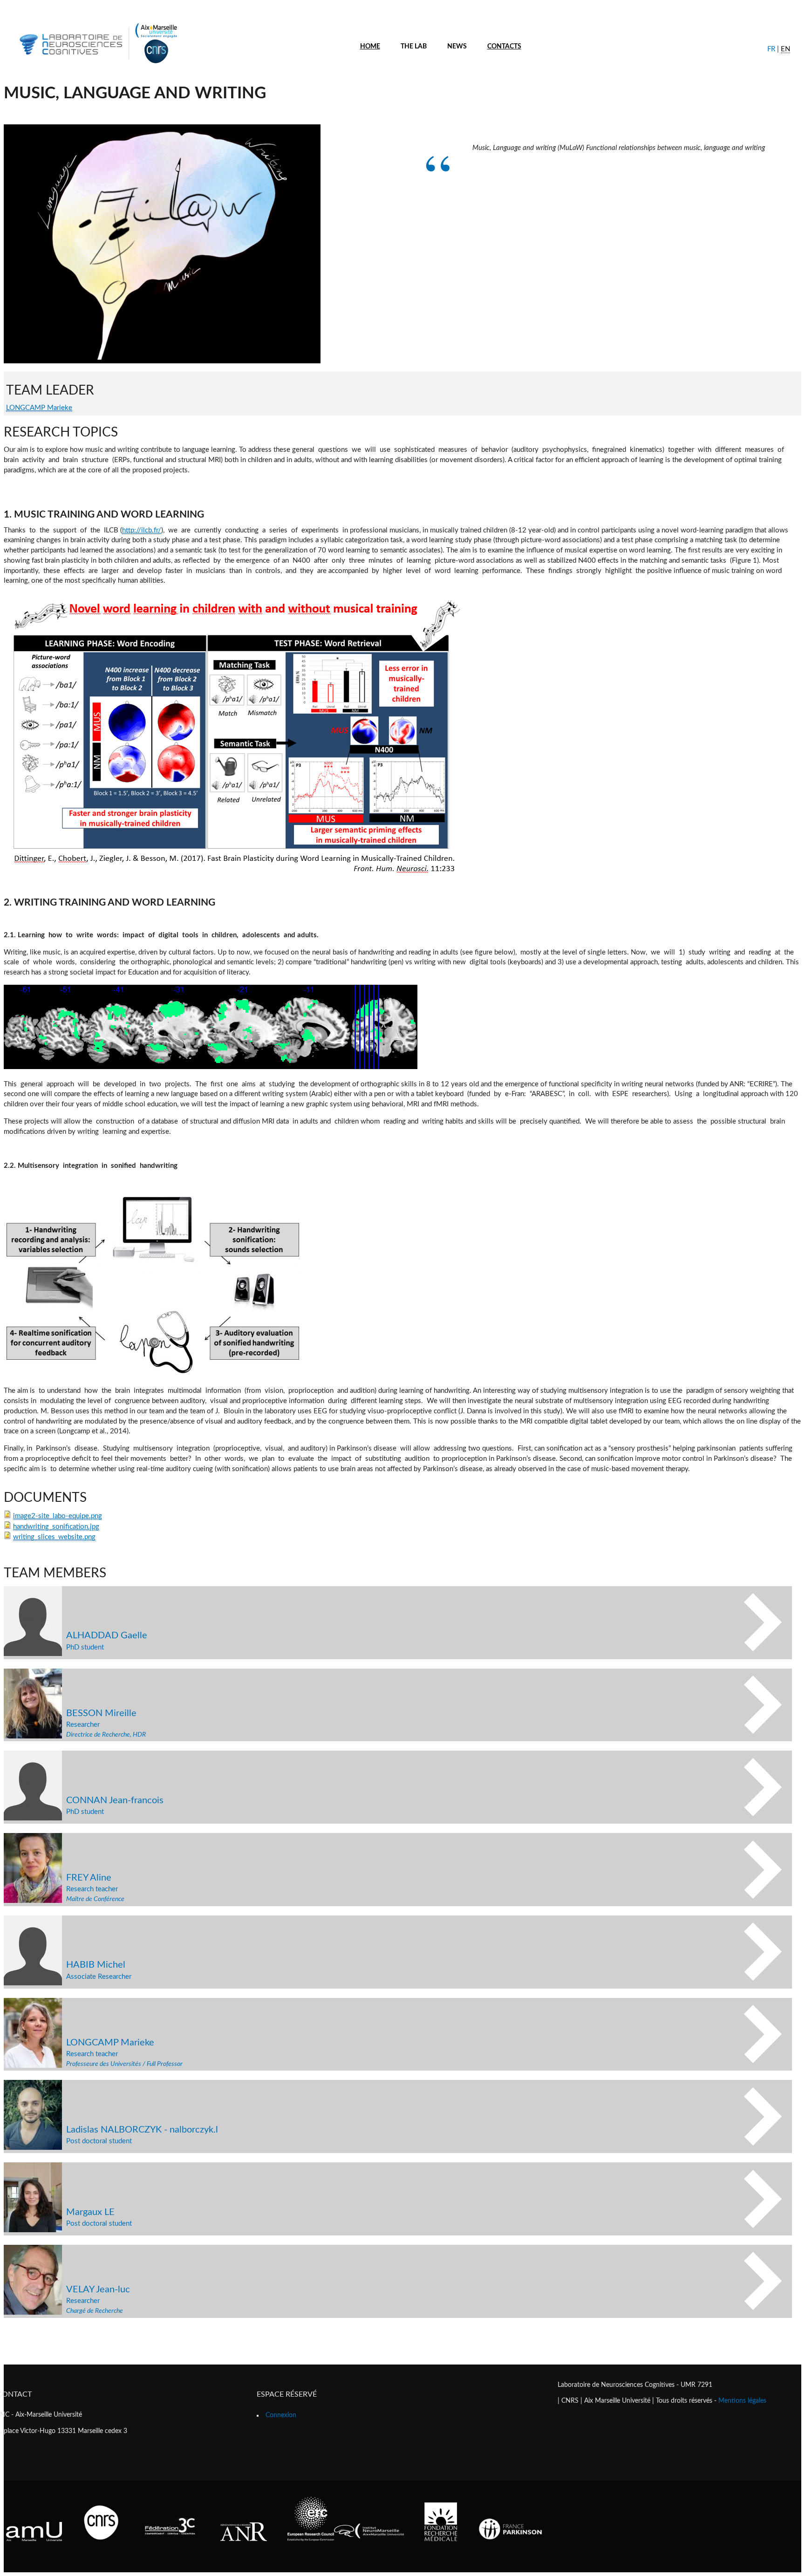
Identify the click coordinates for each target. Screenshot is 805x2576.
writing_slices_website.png (54, 1537)
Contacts (504, 47)
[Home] (97, 65)
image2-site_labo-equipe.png (58, 1516)
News (457, 47)
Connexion (281, 2415)
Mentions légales (742, 2401)
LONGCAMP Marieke (39, 408)
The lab (414, 47)
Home (370, 47)
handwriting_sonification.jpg (56, 1527)
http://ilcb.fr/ (142, 530)
